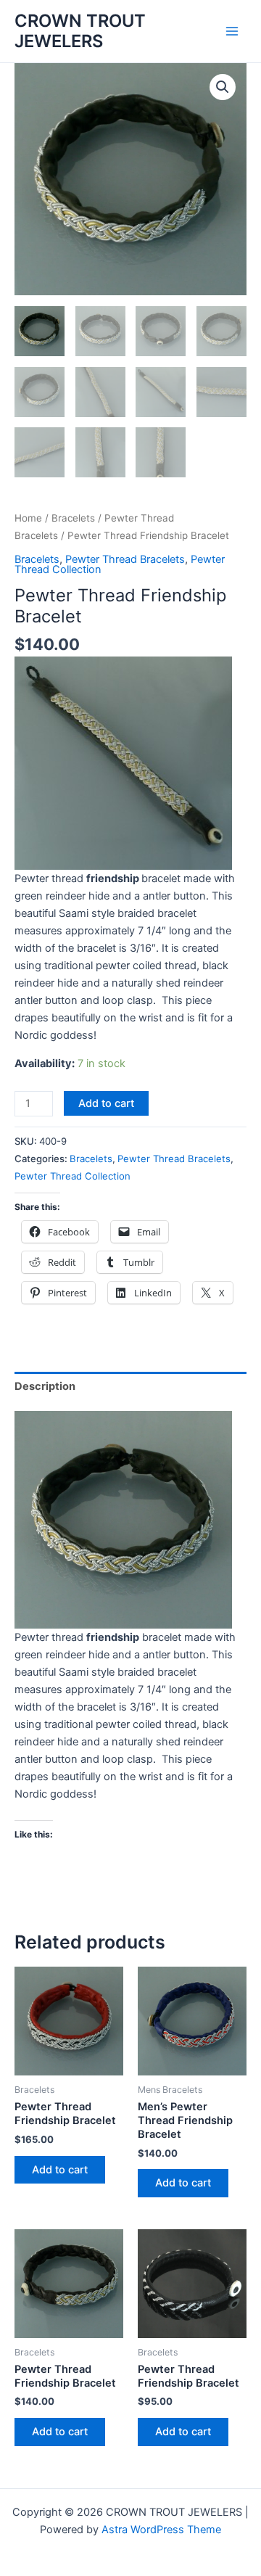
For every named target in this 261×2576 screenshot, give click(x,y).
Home (28, 518)
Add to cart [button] (60, 2170)
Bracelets (73, 518)
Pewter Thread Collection (72, 1176)
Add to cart (106, 1103)
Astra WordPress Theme (161, 2530)
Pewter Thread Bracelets (125, 559)
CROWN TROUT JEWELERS (80, 31)
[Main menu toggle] (232, 31)
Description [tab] (45, 1386)
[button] (223, 87)
